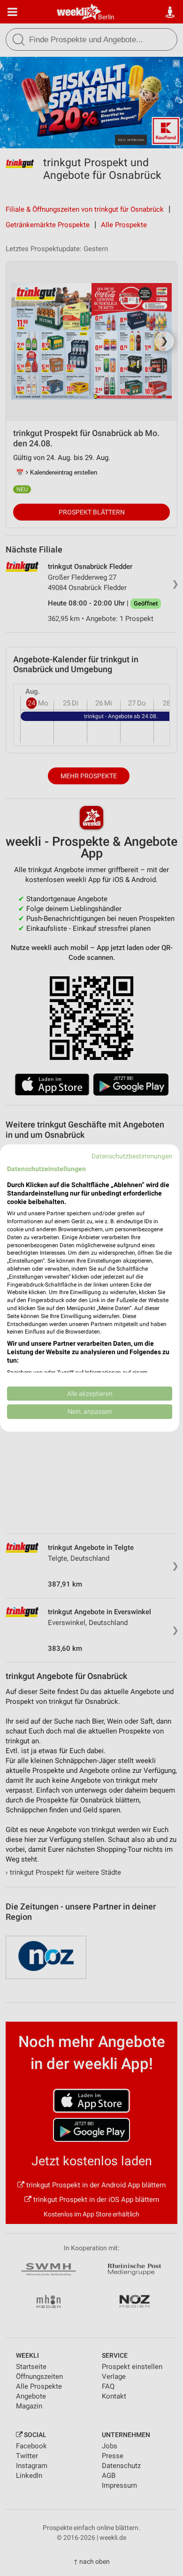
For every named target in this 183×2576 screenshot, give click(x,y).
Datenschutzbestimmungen (132, 1156)
